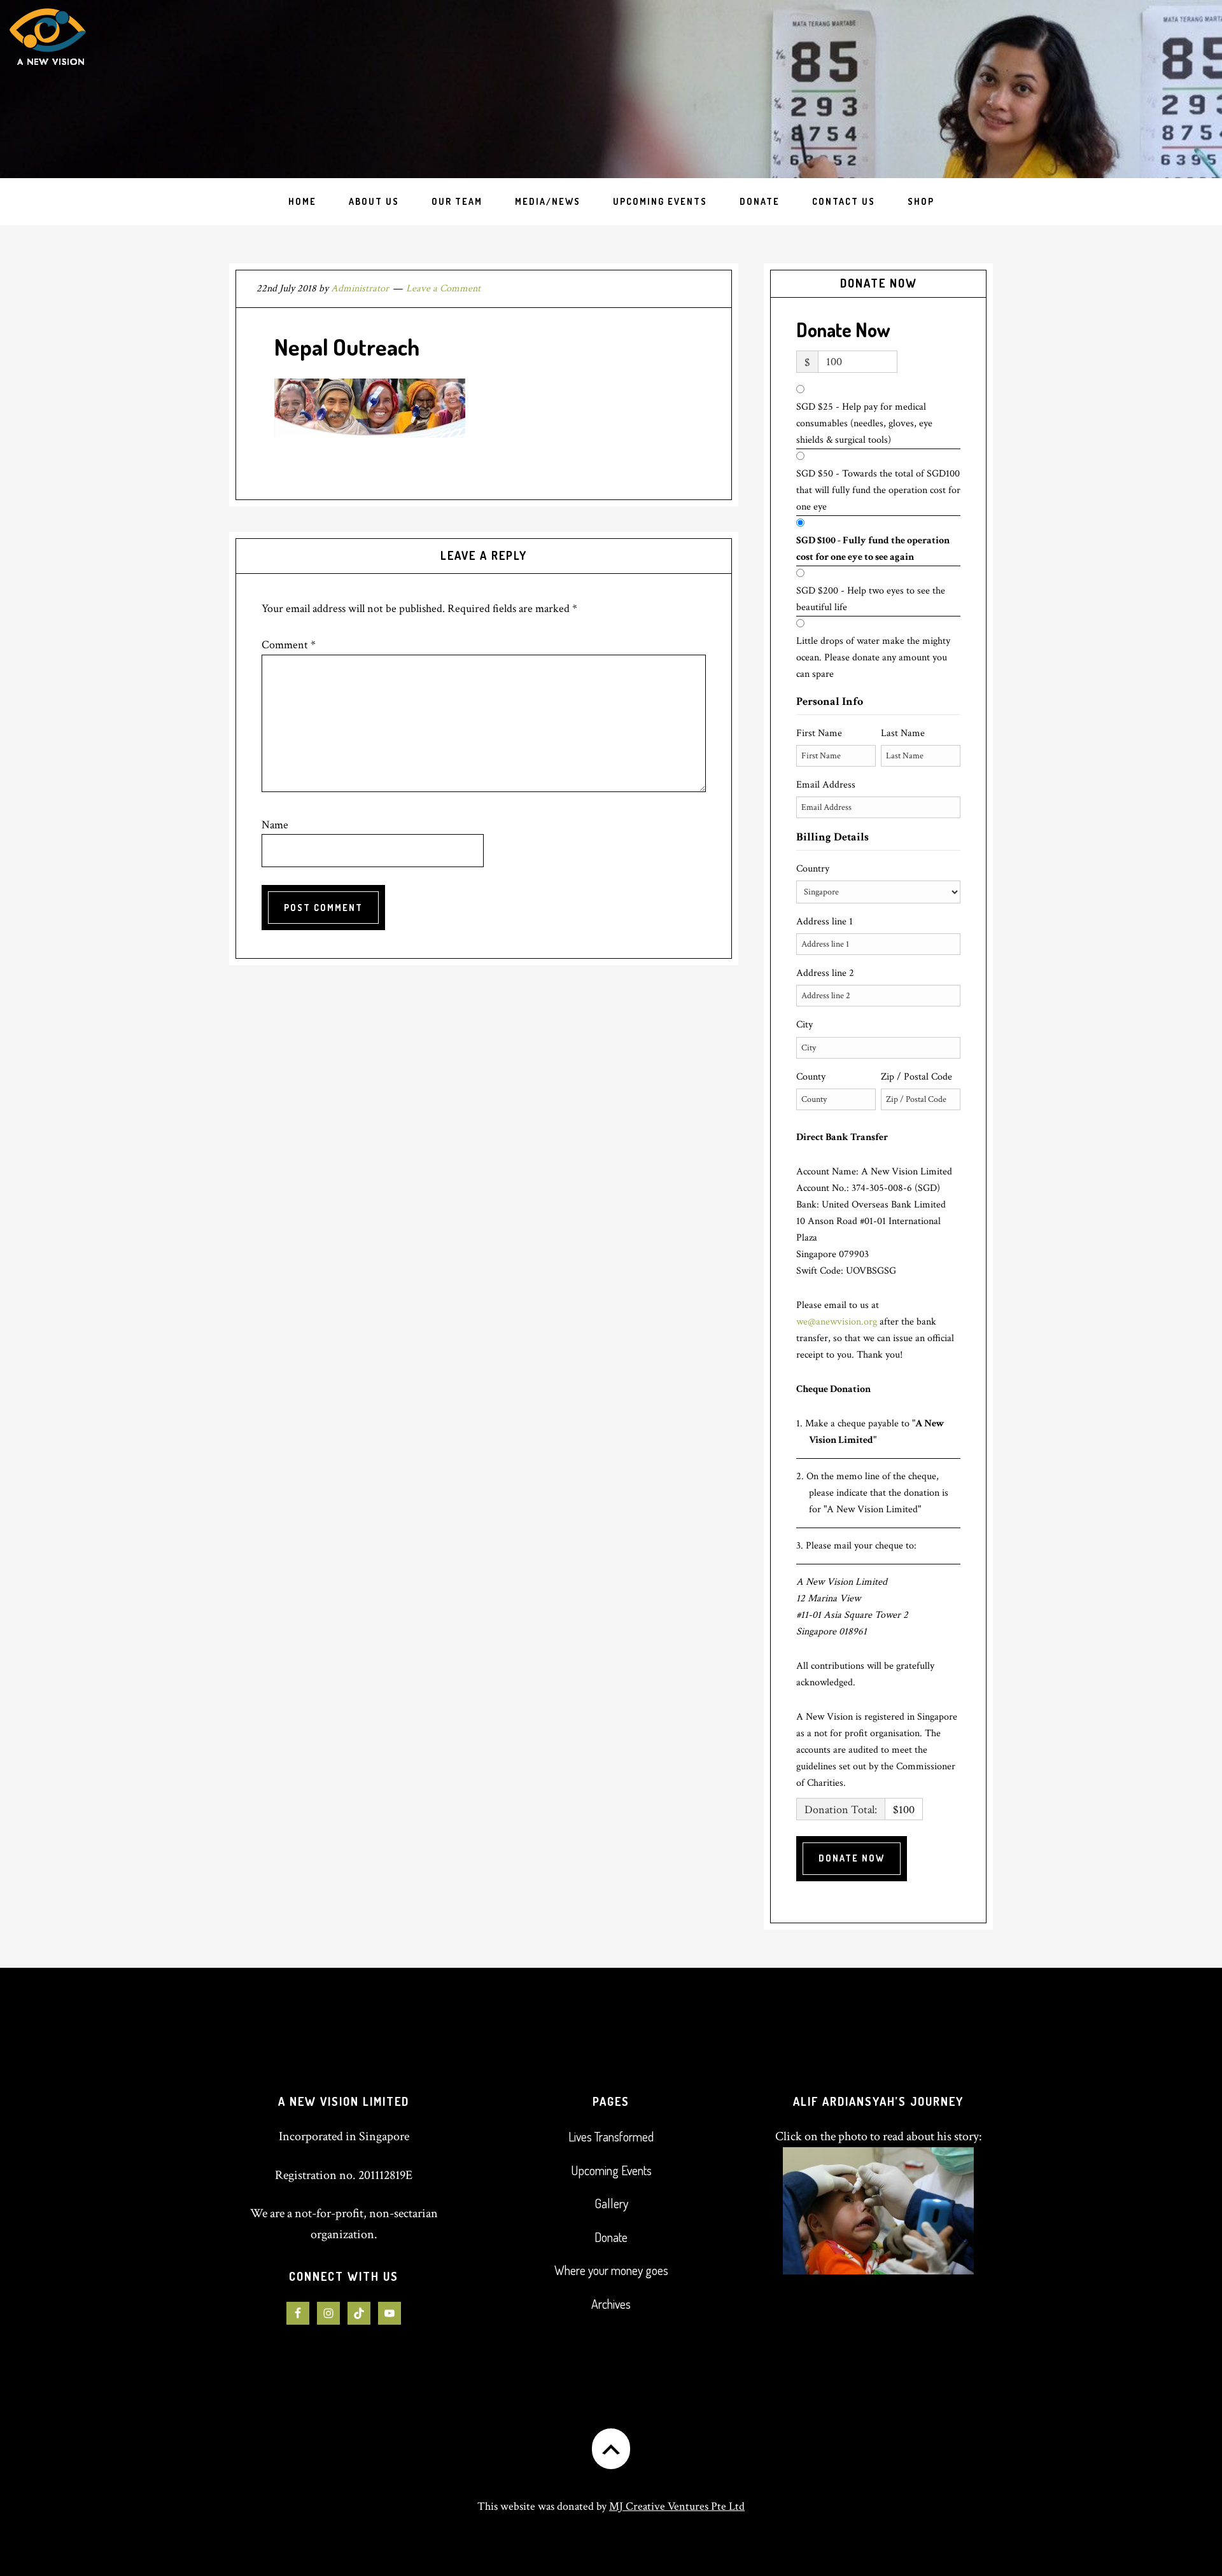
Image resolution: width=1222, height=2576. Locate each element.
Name (275, 825)
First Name (819, 733)
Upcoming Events (611, 2170)
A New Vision (108, 89)
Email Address (826, 785)
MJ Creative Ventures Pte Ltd (677, 2506)
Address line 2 (825, 973)
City (804, 1025)
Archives (611, 2304)
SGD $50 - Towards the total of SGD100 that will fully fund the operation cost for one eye (878, 490)
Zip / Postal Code (916, 1077)
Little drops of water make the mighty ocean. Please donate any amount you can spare (873, 658)
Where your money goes (611, 2270)
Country (813, 869)
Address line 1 (825, 922)
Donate (611, 2237)
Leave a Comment (443, 289)
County (811, 1077)
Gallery (611, 2203)
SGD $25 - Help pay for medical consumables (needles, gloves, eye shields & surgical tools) (864, 423)
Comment (289, 645)
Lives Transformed (611, 2136)
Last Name (903, 733)
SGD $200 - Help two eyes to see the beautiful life (871, 599)
